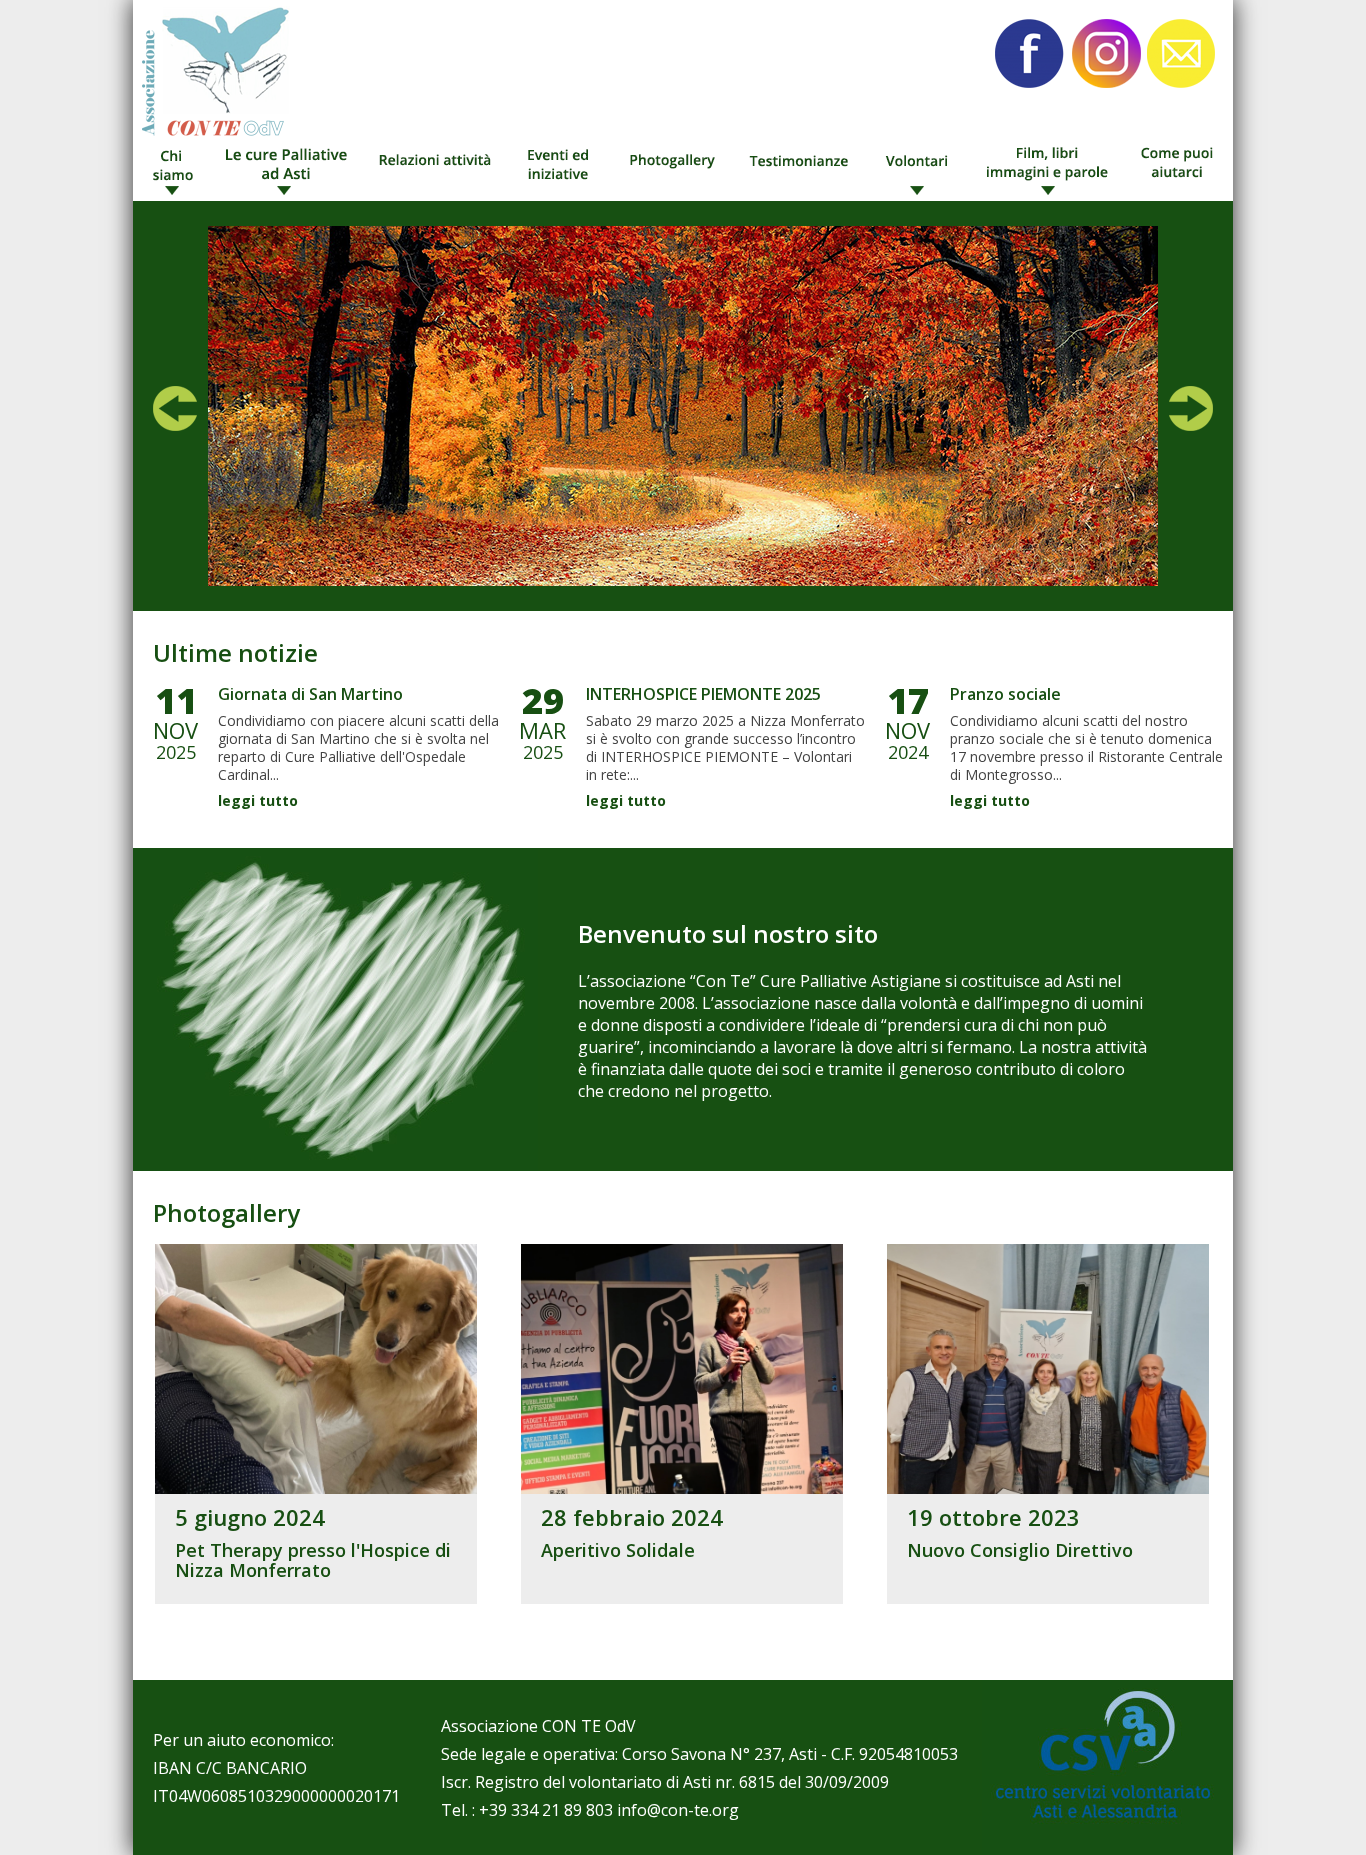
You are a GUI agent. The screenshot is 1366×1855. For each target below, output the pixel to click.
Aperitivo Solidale (618, 1550)
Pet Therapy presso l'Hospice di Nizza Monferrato (313, 1560)
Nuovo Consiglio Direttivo (1020, 1550)
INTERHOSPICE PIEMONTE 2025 (703, 694)
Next (1191, 408)
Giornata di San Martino (310, 694)
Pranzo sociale (1005, 694)
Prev (175, 408)
